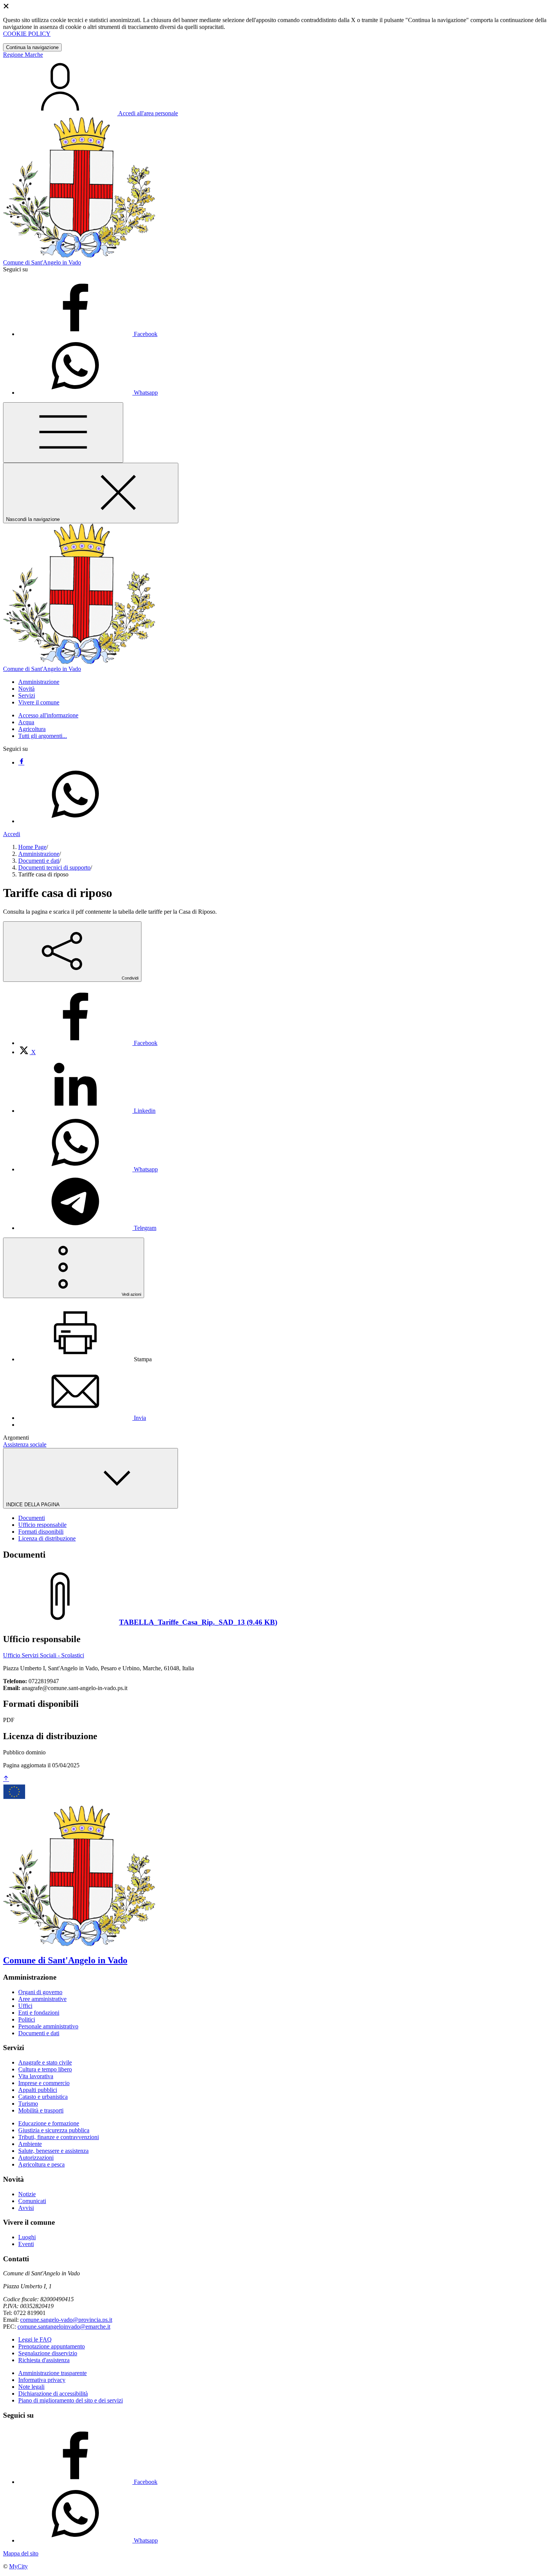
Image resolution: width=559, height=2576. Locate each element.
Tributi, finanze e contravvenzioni (59, 2137)
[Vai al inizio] (6, 1779)
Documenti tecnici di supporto (54, 867)
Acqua (26, 722)
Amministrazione (39, 854)
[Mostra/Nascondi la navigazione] (63, 433)
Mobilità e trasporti (41, 2110)
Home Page (32, 847)
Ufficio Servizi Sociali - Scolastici (44, 1655)
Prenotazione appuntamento (52, 2346)
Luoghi (27, 2237)
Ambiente (30, 2144)
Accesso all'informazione (48, 715)
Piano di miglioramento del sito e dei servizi (71, 2400)
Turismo (28, 2104)
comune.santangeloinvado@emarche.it (64, 2327)
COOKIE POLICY (27, 34)
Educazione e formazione (49, 2123)
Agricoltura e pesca (41, 2164)
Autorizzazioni (36, 2158)
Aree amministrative (42, 1999)
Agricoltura (32, 729)
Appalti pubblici (38, 2090)
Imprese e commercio (44, 2083)
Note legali (31, 2387)
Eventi (26, 2244)
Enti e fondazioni (39, 2013)
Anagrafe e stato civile (45, 2062)
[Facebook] (21, 762)
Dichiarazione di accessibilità (53, 2394)
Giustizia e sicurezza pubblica (54, 2130)
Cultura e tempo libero (45, 2069)
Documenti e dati (39, 861)
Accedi (12, 834)
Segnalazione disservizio (48, 2353)
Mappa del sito (21, 2553)
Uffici (25, 2006)
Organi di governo (40, 1992)
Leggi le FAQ (35, 2339)
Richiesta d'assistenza (44, 2360)
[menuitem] (88, 1043)
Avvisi (26, 2208)
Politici (27, 2019)
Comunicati (32, 2201)
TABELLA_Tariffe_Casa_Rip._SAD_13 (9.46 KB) (198, 1622)
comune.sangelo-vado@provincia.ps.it (66, 2320)
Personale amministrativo (48, 2026)
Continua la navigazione (32, 47)
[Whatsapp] (75, 821)
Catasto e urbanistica (43, 2097)
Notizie (27, 2194)
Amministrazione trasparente (52, 2373)
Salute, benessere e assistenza (53, 2151)
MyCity (18, 2566)
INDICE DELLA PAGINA (33, 1505)
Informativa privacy (42, 2380)
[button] (39, 682)
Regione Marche (23, 55)
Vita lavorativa (36, 2076)
